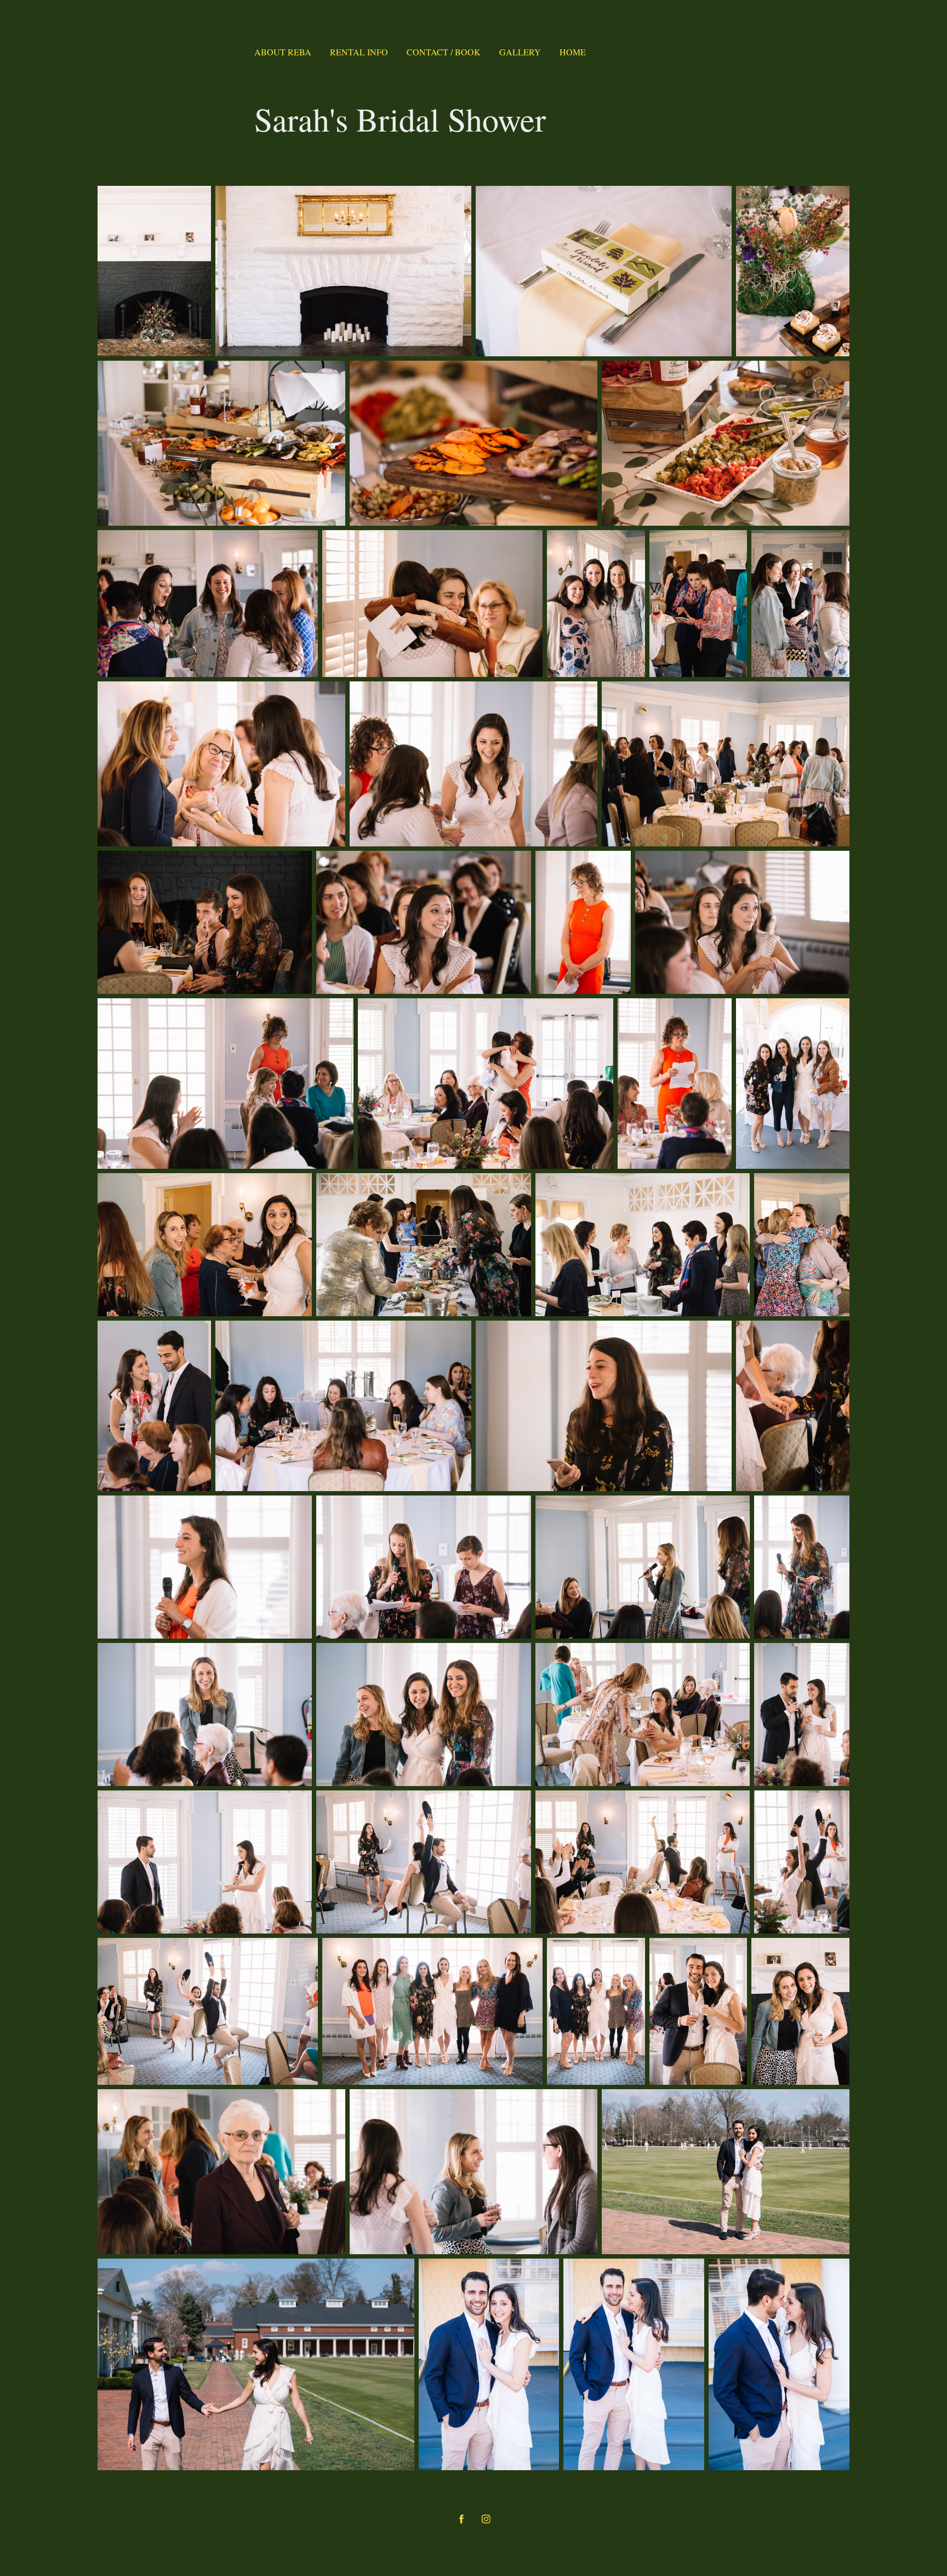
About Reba (283, 52)
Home (573, 52)
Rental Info (359, 52)
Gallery (520, 52)
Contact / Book (444, 52)
